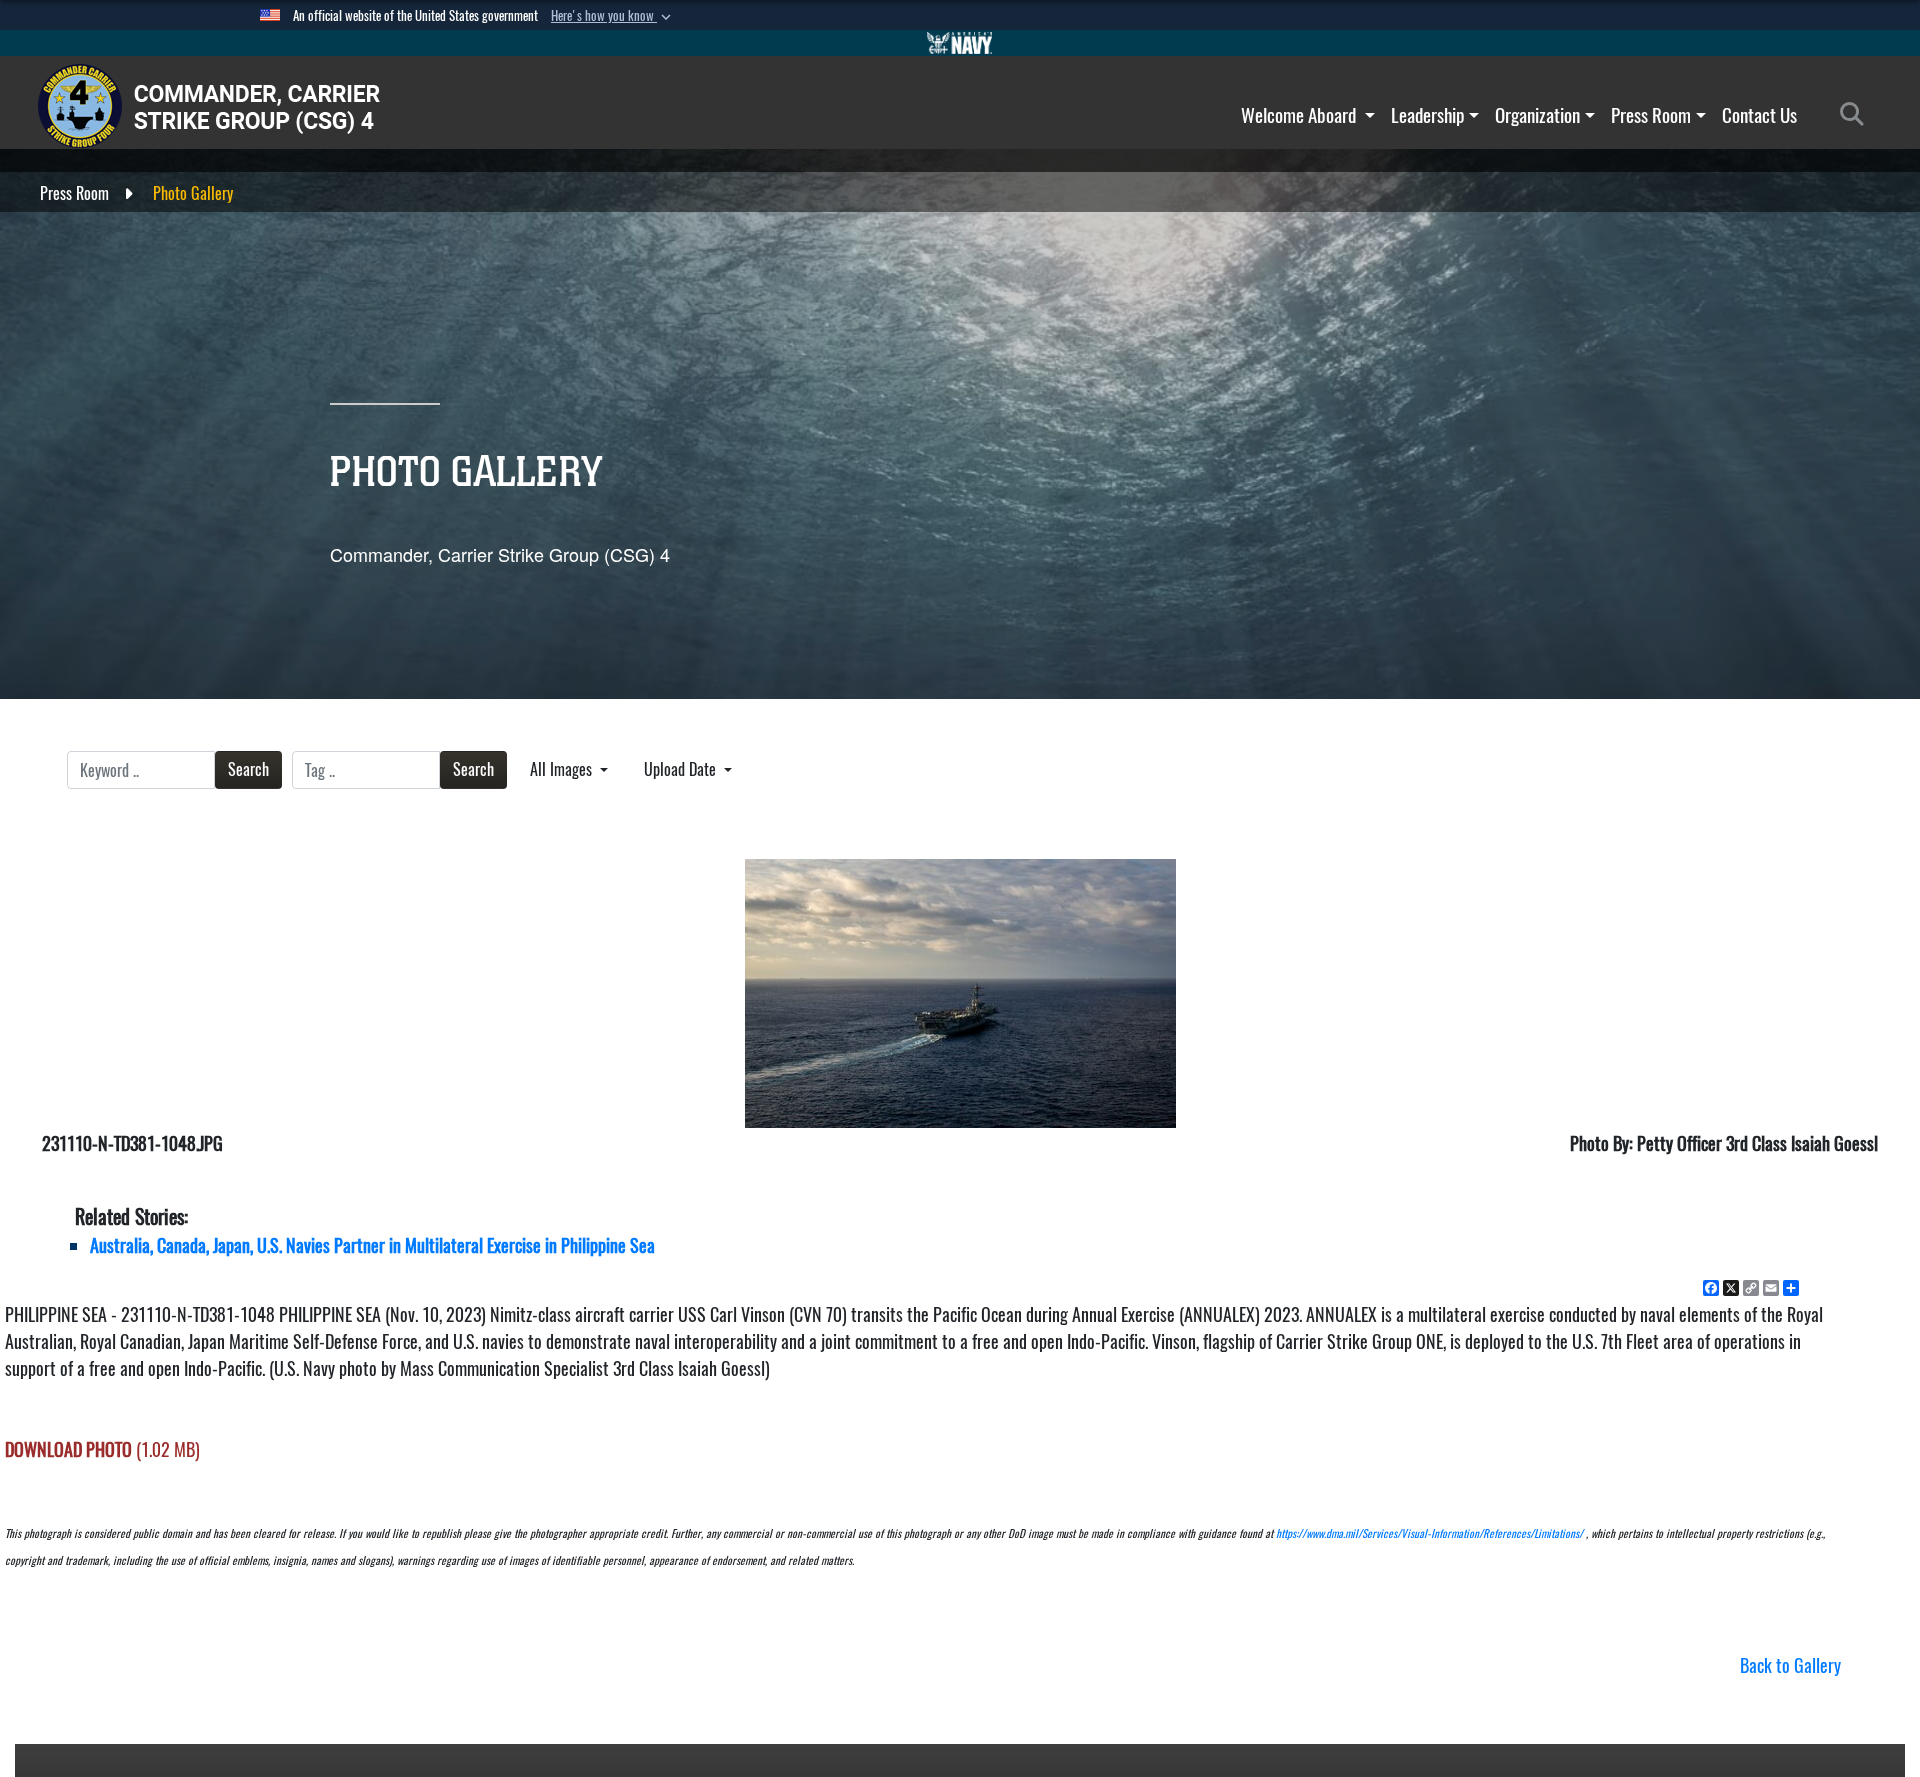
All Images (563, 769)
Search (248, 769)
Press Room (1651, 115)
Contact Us (1759, 115)
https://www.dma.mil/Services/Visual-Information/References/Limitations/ (1429, 1533)
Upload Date (682, 769)
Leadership (1427, 115)
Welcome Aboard (1300, 115)
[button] (613, 16)
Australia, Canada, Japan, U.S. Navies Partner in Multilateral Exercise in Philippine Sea (372, 1245)
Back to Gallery (1790, 1665)
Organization (1537, 115)
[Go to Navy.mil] (960, 43)
